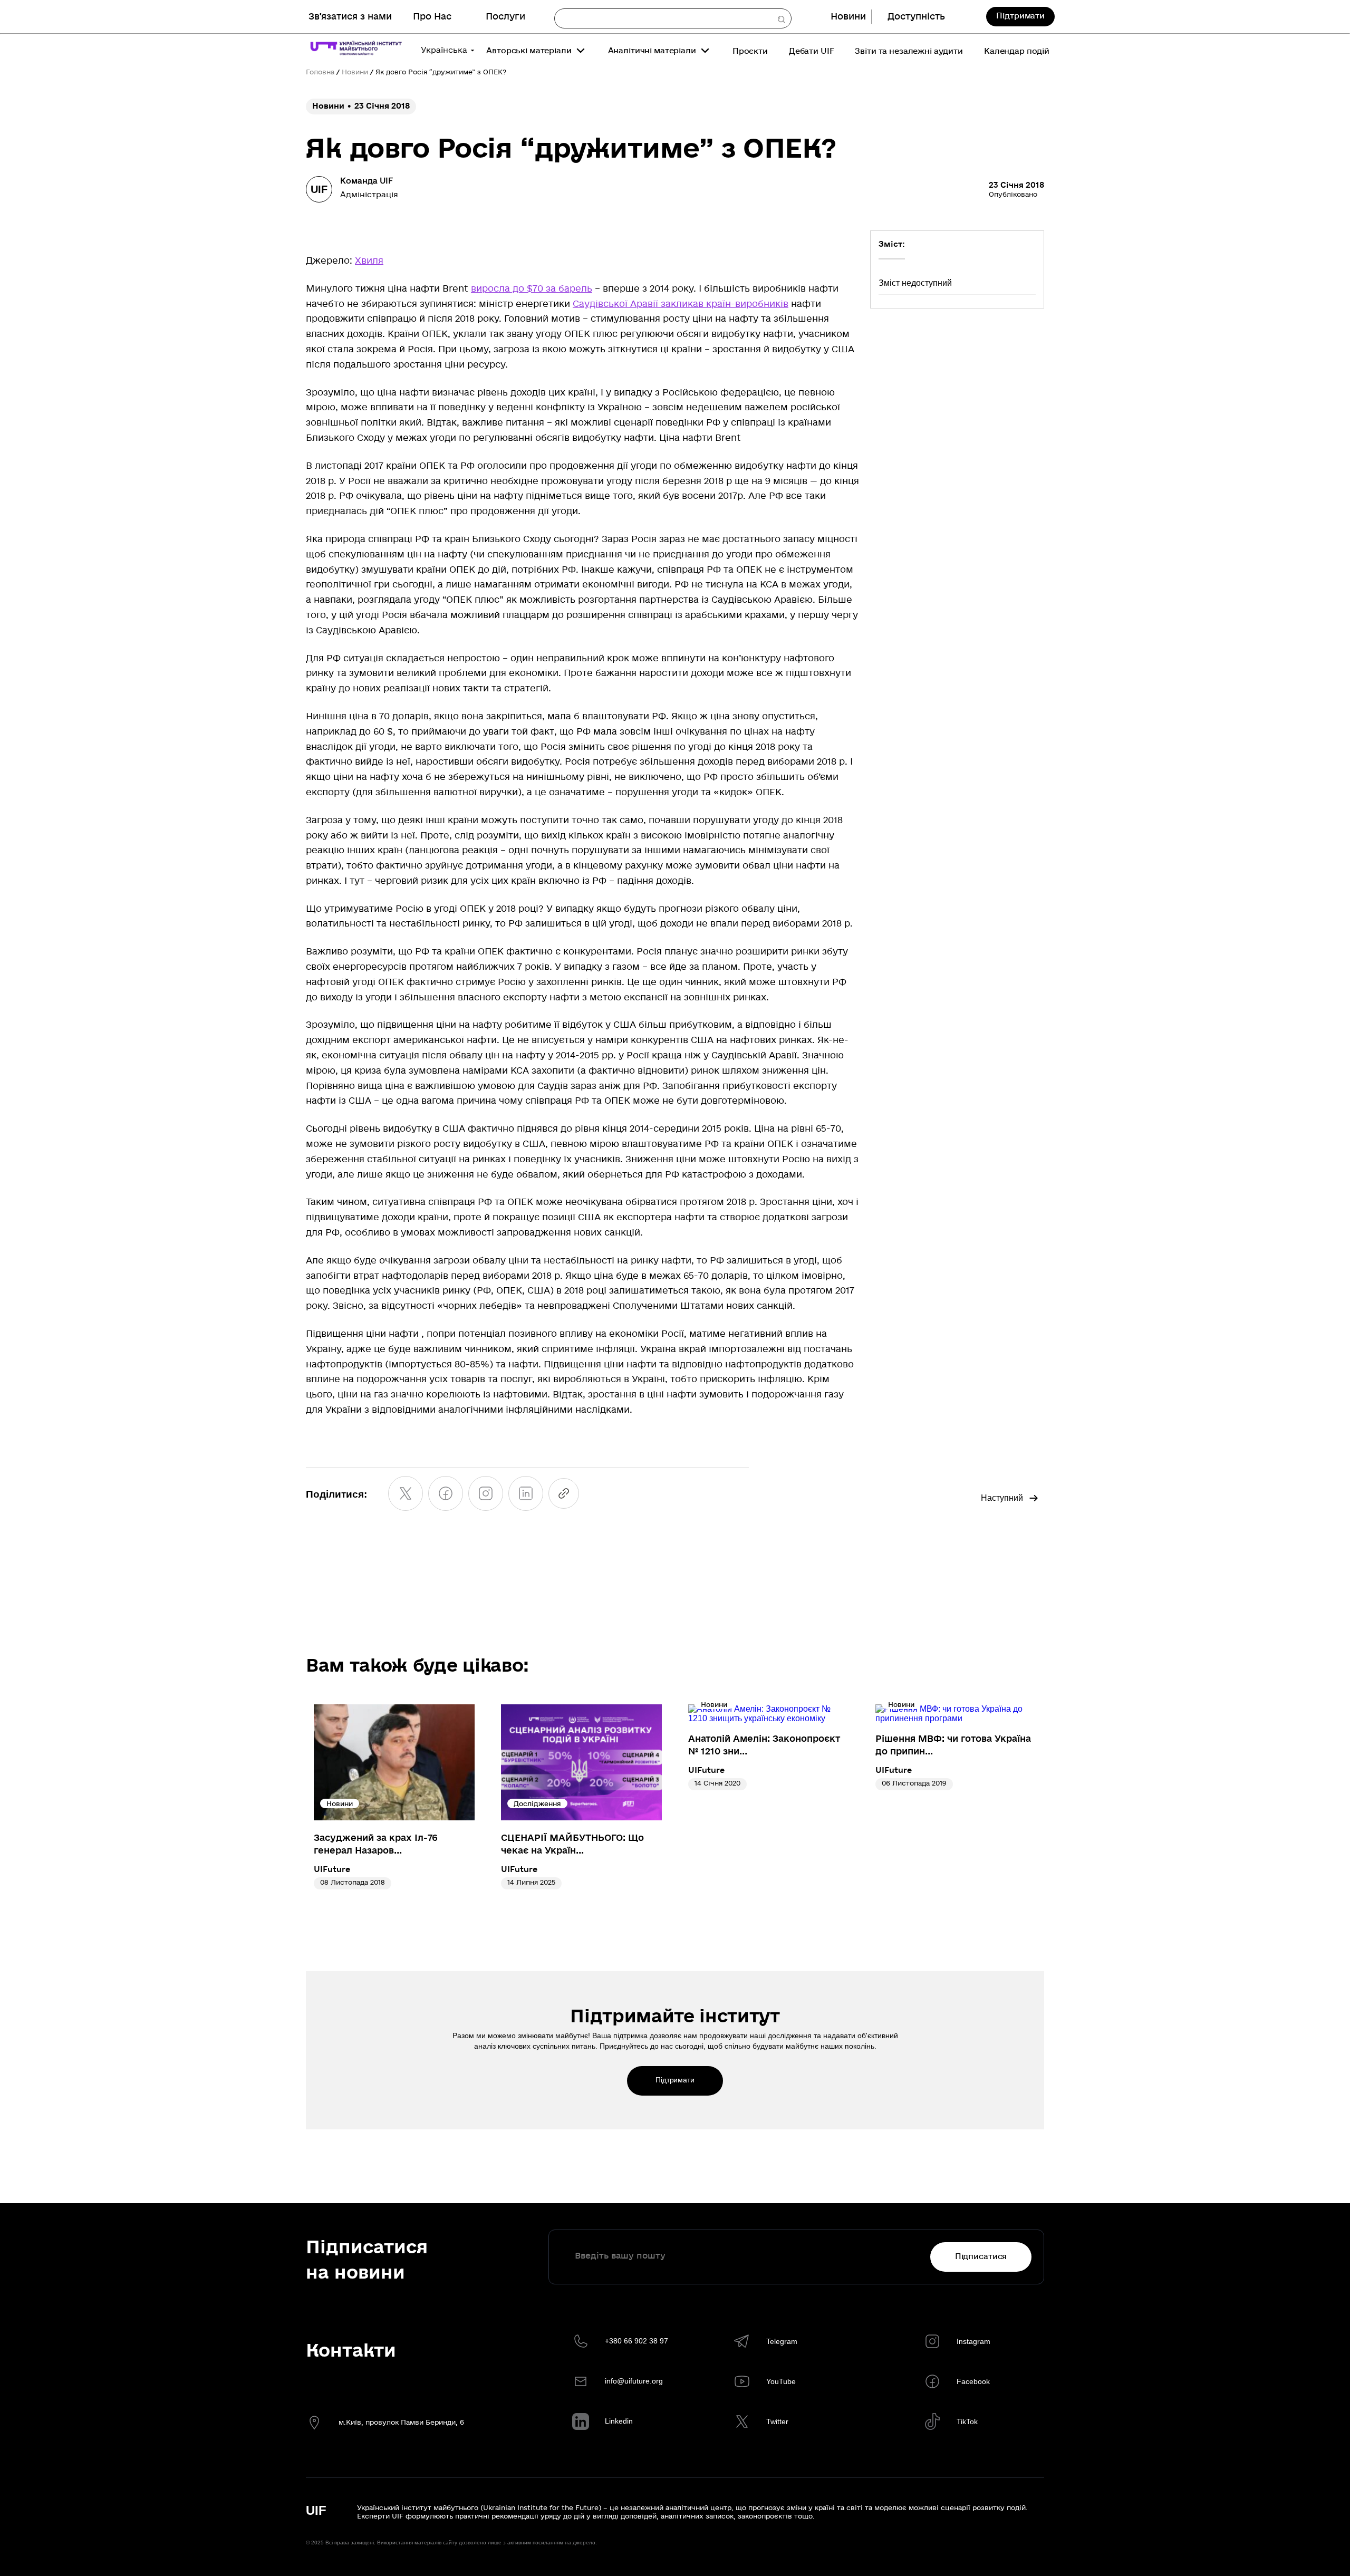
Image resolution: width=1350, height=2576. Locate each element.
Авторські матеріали (529, 51)
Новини (848, 17)
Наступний (1002, 1498)
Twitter (777, 2421)
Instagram (973, 2341)
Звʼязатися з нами (350, 17)
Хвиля (369, 261)
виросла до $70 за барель (532, 289)
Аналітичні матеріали (652, 51)
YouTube (781, 2381)
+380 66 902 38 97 (637, 2341)
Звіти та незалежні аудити (909, 51)
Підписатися (981, 2256)
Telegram (782, 2341)
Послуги (505, 17)
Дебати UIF (812, 51)
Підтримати (1020, 16)
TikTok (967, 2421)
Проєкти (750, 51)
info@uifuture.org (634, 2381)
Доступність (916, 17)
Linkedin (619, 2421)
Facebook (973, 2381)
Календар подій (1017, 51)
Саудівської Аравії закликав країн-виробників (681, 304)
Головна (320, 72)
